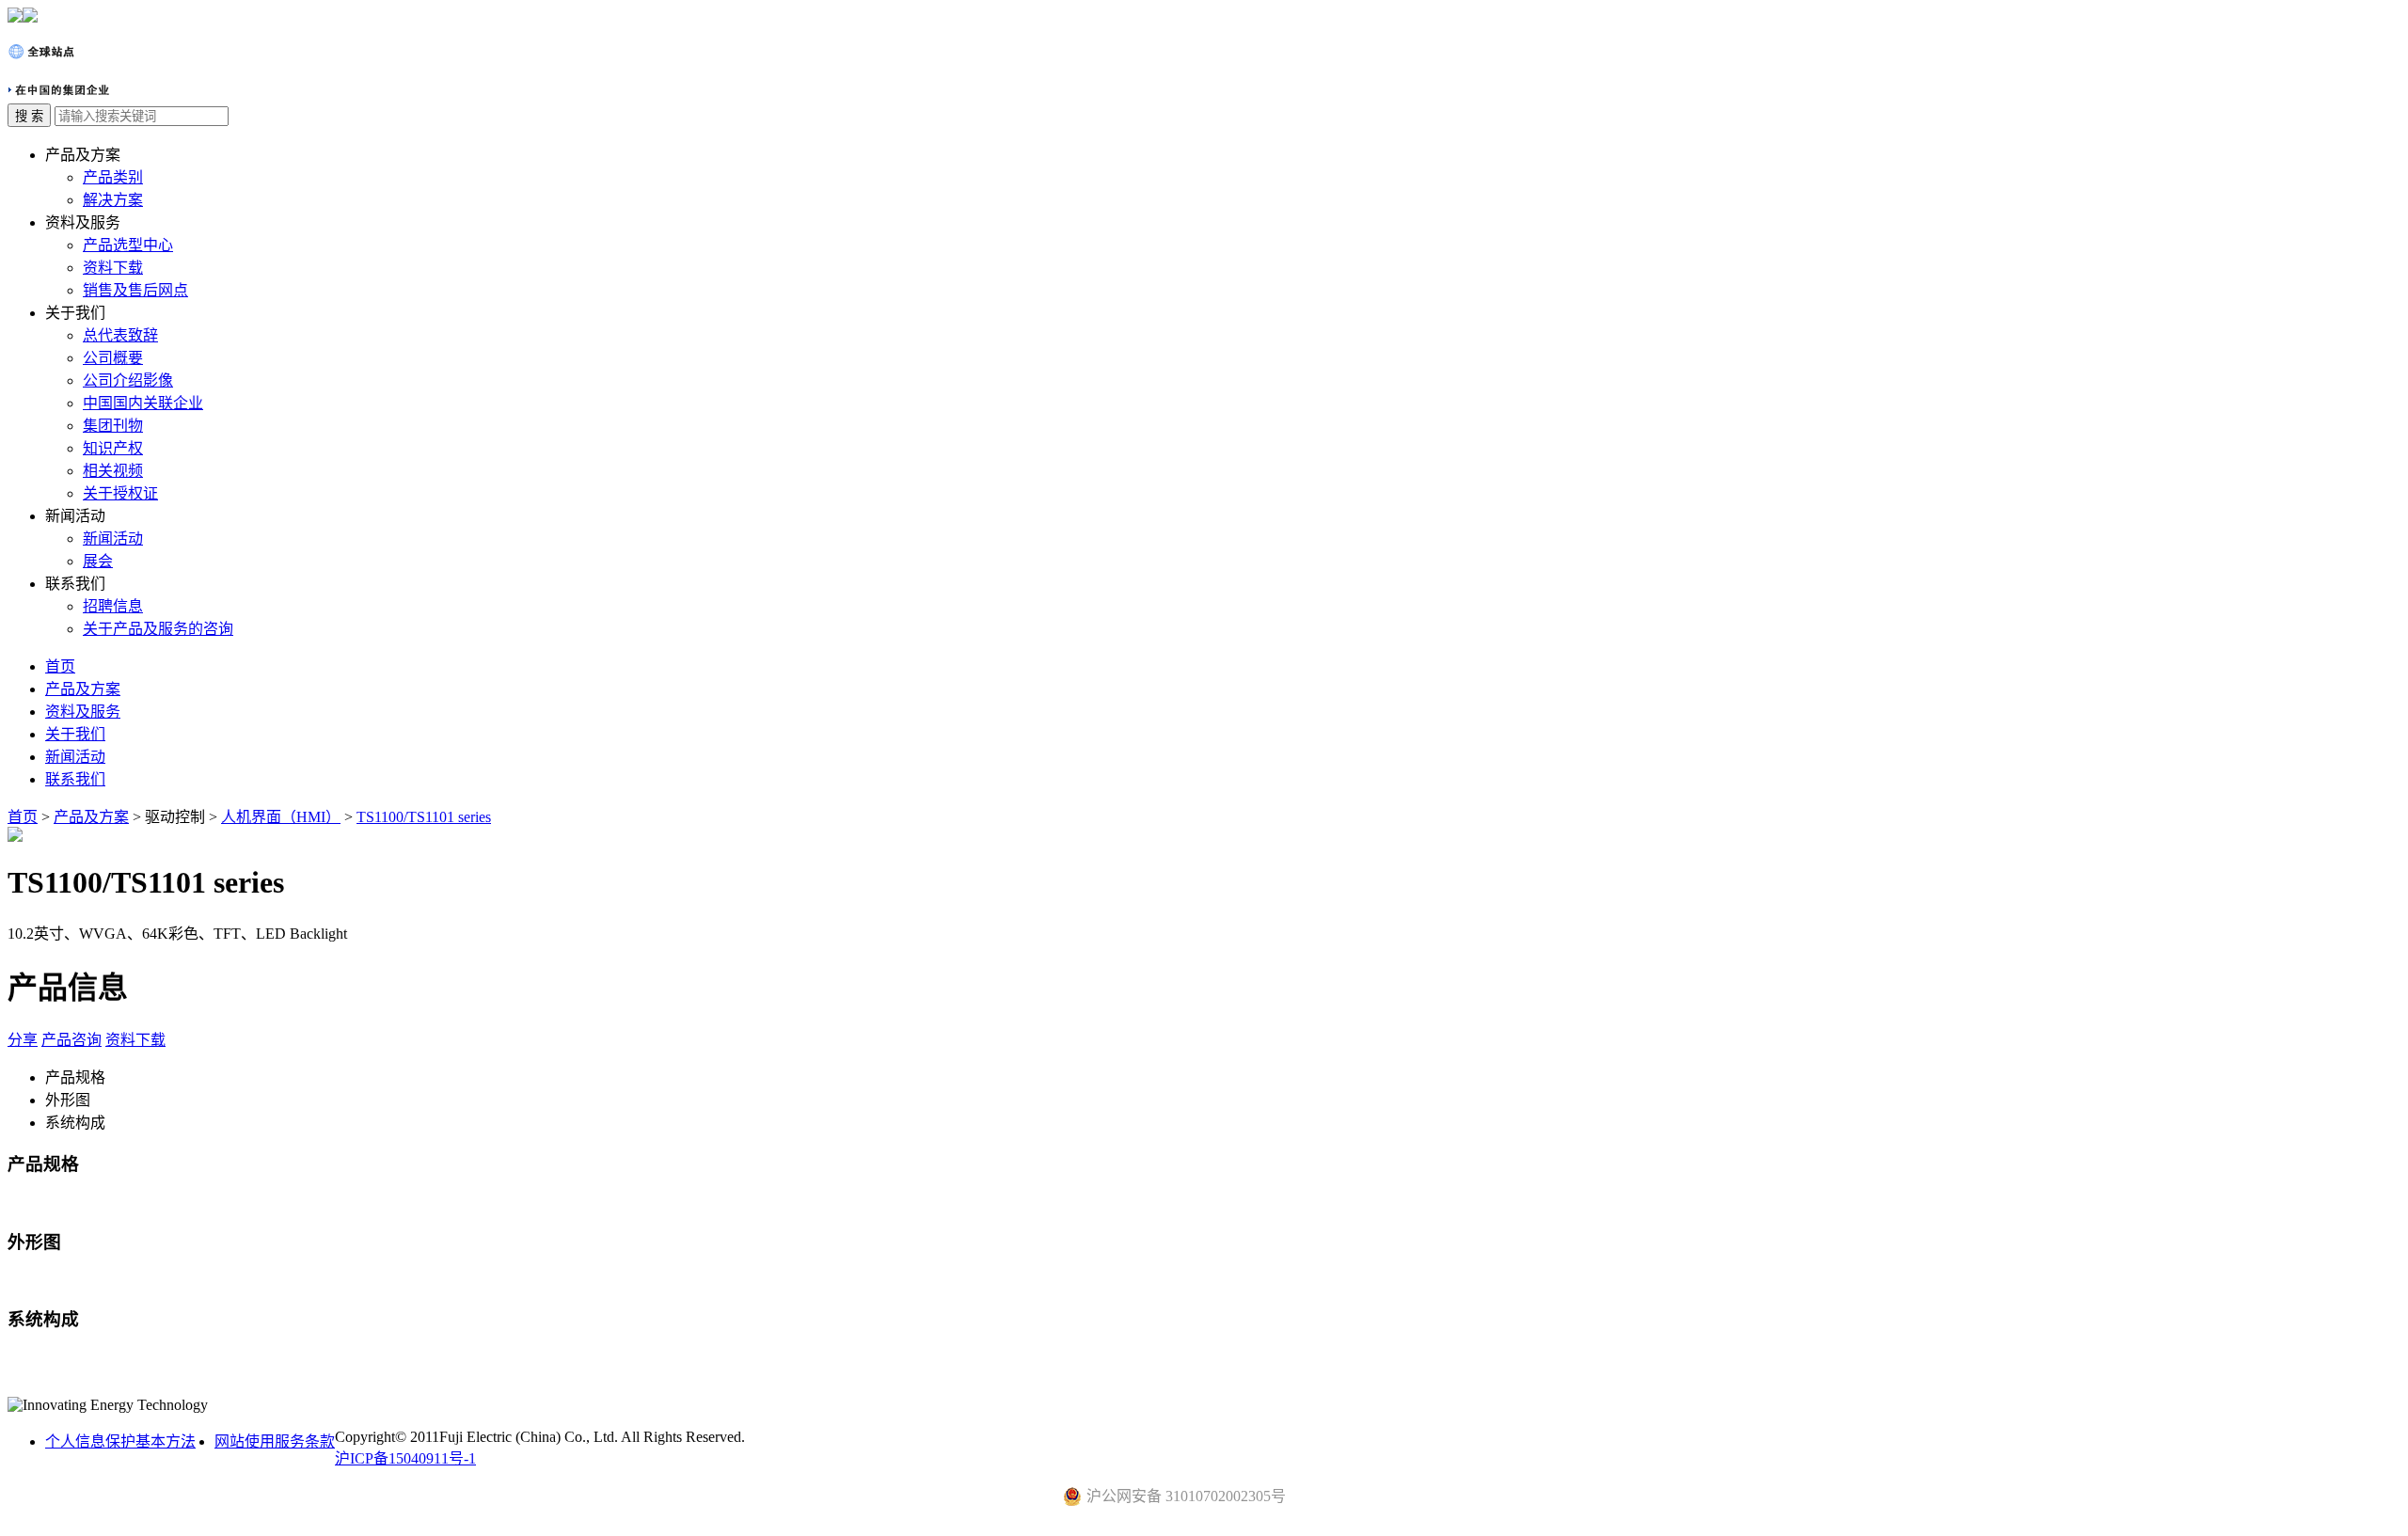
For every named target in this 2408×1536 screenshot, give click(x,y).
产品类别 (113, 177)
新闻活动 (113, 538)
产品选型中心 (128, 245)
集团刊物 (113, 426)
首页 (60, 666)
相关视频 (113, 471)
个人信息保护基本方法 (120, 1441)
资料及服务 (83, 712)
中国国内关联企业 (143, 403)
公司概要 (113, 358)
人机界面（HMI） (281, 817)
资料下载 (113, 268)
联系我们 (75, 779)
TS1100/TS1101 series (424, 817)
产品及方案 (83, 689)
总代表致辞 (120, 335)
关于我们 (75, 734)
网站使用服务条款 (275, 1441)
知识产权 (113, 448)
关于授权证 (120, 493)
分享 (23, 1040)
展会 (98, 561)
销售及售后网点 (135, 290)
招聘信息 (113, 606)
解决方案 (113, 200)
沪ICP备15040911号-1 (405, 1458)
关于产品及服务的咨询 (158, 629)
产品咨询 (71, 1040)
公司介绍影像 (128, 380)
